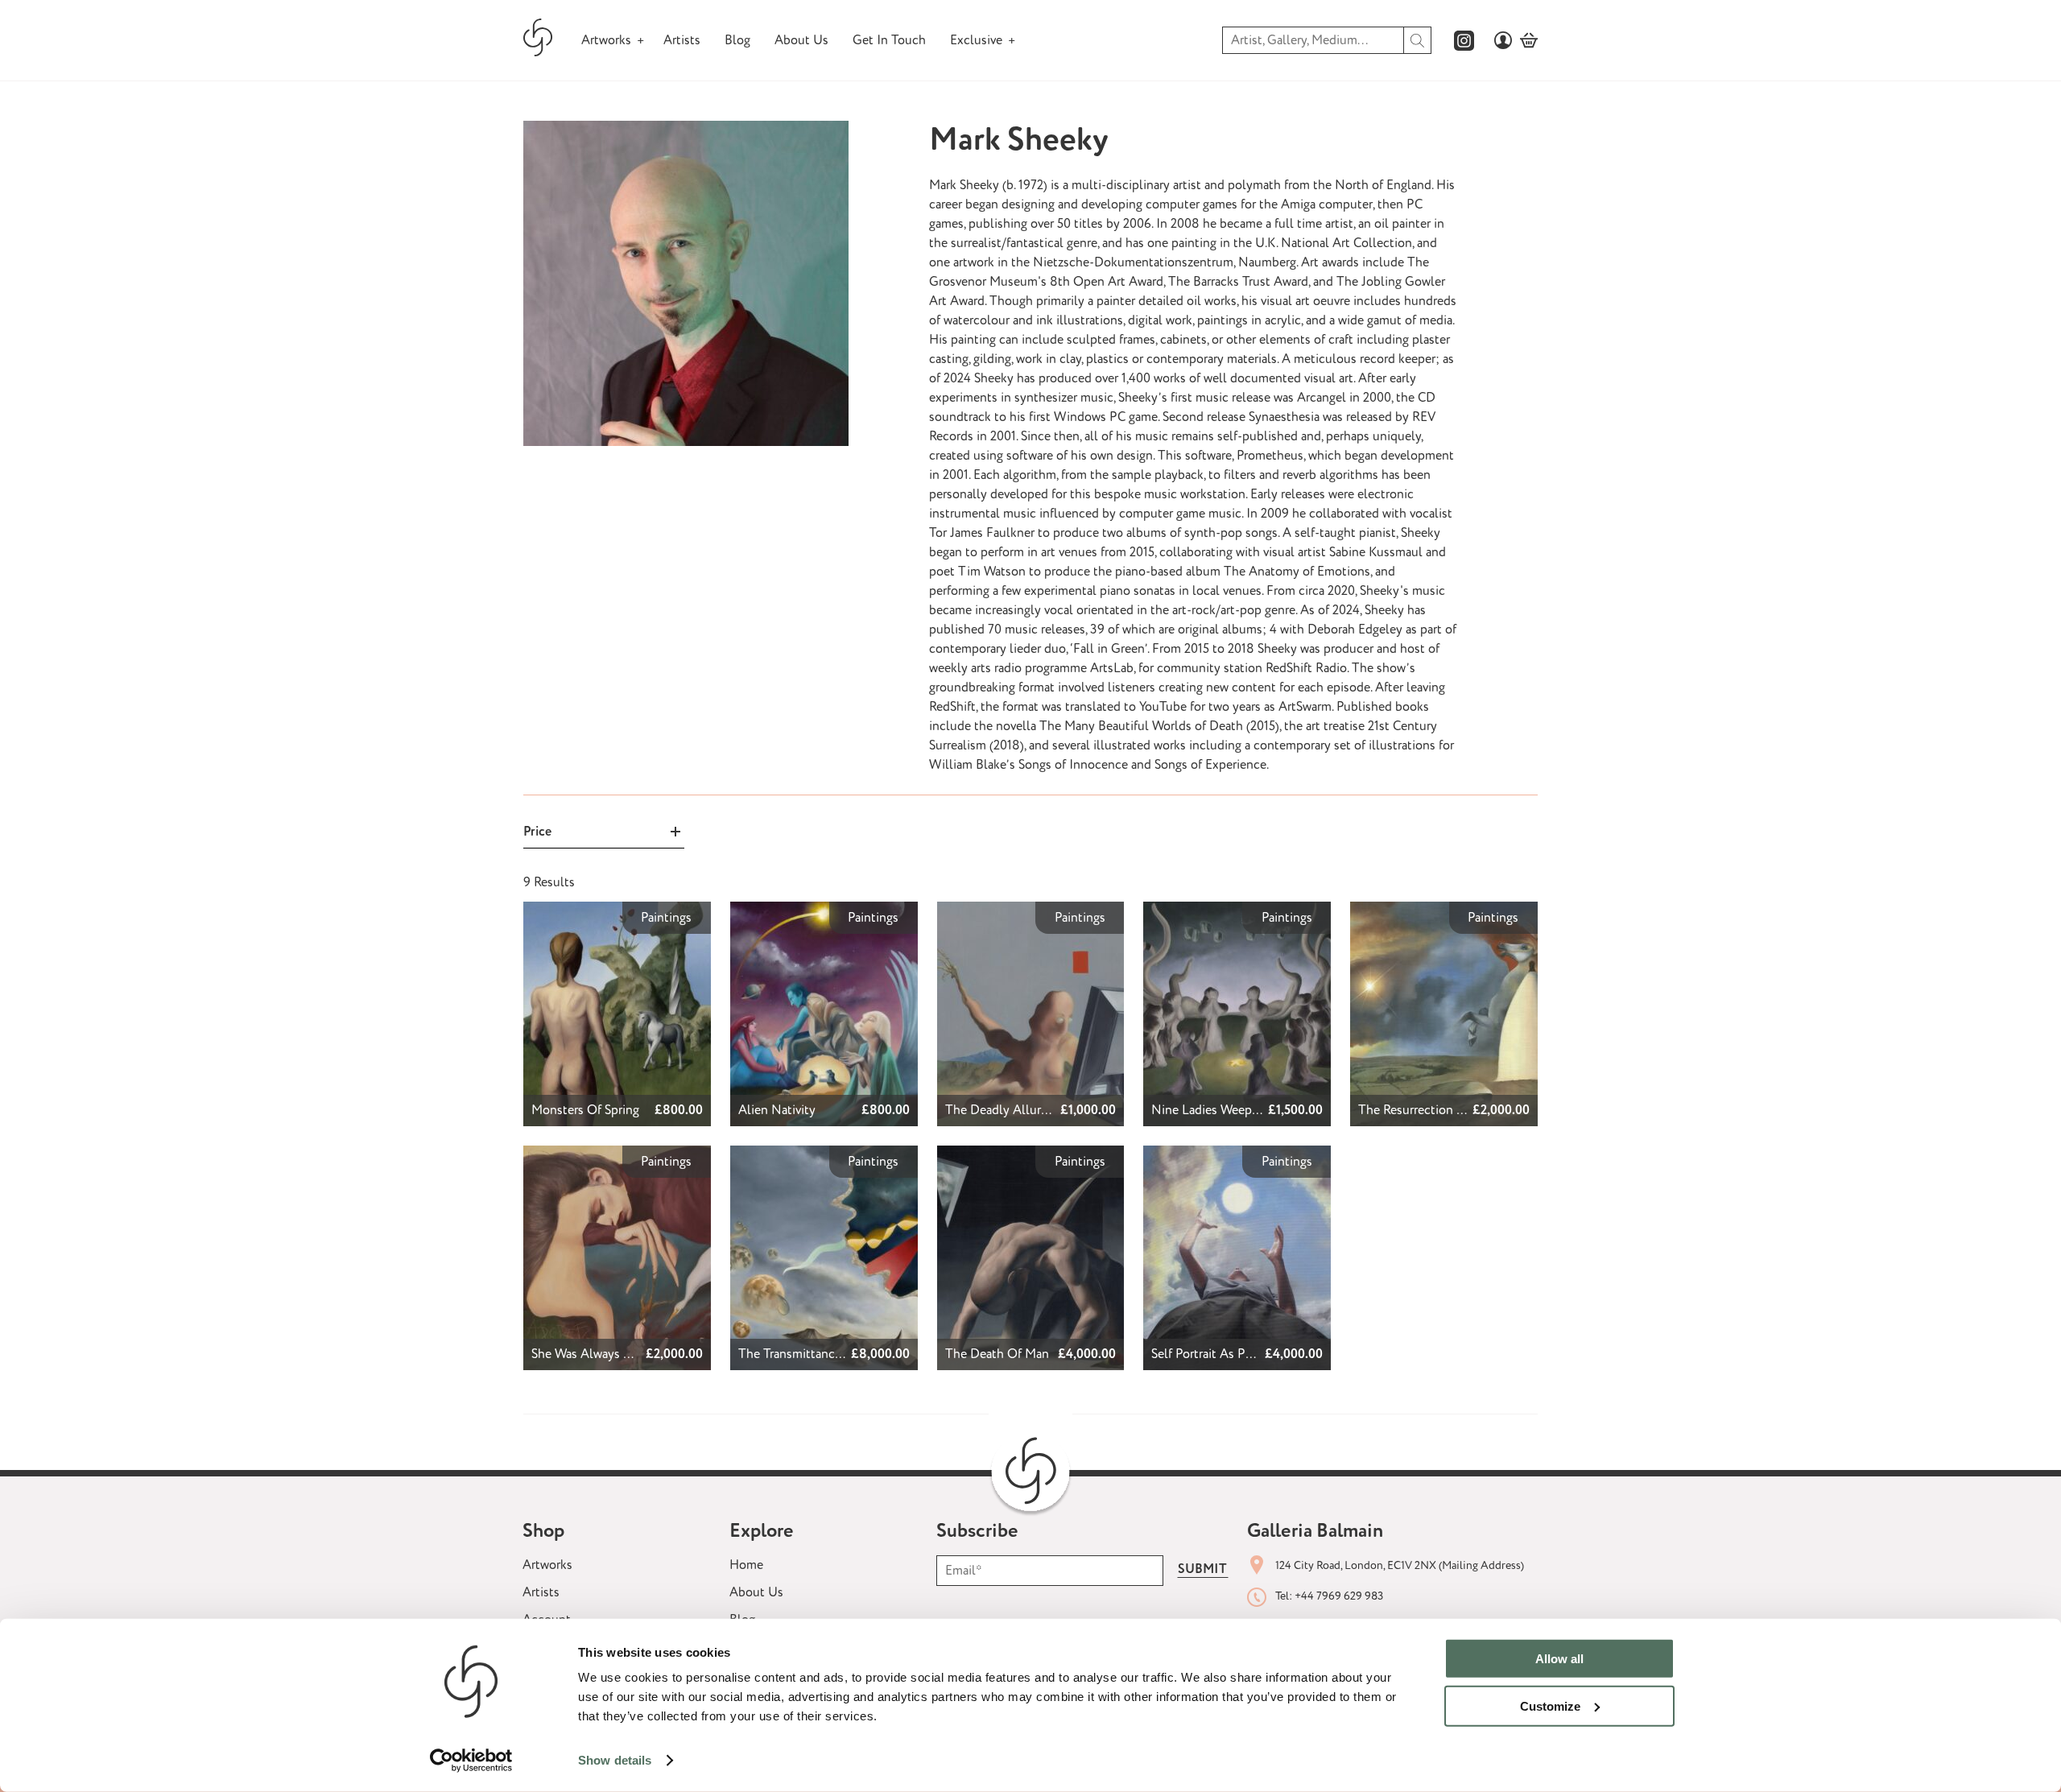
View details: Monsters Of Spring (614, 911)
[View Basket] (1529, 40)
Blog (737, 40)
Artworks (606, 40)
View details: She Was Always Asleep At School (605, 1165)
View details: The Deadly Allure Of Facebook (1025, 921)
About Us (801, 40)
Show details (615, 1760)
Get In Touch (889, 40)
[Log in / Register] (1503, 40)
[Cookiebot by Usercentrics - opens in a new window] (471, 1761)
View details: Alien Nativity (806, 911)
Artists (682, 40)
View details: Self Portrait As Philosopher (1222, 1165)
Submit (1202, 1569)
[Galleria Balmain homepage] (538, 41)
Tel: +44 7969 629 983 (1329, 1596)
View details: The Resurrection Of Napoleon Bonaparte (1444, 921)
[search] (1418, 40)
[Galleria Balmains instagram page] (1464, 41)
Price (537, 832)
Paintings (666, 918)
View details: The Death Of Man (1026, 1155)
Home (746, 1565)
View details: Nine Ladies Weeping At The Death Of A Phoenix (1222, 931)
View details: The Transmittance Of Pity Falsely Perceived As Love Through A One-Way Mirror (824, 1175)
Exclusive (976, 40)
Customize (1550, 1705)
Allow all (1559, 1659)
